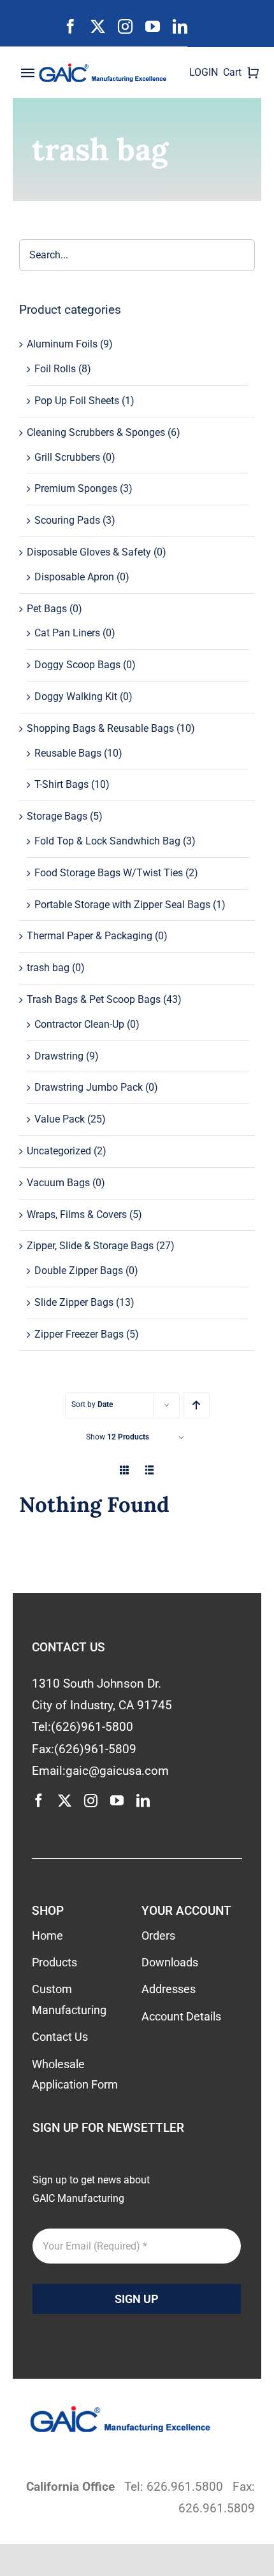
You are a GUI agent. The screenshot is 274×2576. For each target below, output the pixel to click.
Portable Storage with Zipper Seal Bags (122, 905)
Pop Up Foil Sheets (77, 401)
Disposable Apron (74, 577)
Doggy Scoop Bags (77, 665)
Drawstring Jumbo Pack (89, 1087)
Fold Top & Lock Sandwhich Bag (107, 841)
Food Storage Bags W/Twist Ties (109, 873)
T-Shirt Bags (61, 784)
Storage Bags (57, 816)
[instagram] (125, 26)
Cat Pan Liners (67, 633)
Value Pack (60, 1119)
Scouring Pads (67, 520)
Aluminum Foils (62, 344)
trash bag (48, 968)
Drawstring (59, 1056)
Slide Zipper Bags (74, 1302)
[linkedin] (180, 26)
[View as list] (150, 1470)
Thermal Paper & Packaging (90, 936)
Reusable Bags (68, 753)
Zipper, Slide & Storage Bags (90, 1246)
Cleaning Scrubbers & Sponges (96, 432)
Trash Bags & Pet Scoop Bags (94, 999)
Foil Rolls (55, 369)
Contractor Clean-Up (79, 1024)
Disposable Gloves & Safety (89, 552)
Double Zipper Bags (79, 1270)
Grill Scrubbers (67, 457)
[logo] (106, 68)
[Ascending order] (197, 1405)
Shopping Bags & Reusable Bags (100, 728)
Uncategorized (59, 1151)
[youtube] (153, 26)
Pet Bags (47, 609)
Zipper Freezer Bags (79, 1334)
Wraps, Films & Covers (77, 1214)
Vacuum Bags (58, 1183)
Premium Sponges (76, 488)
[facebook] (70, 26)
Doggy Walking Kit (76, 696)
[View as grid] (125, 1470)
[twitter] (98, 26)
